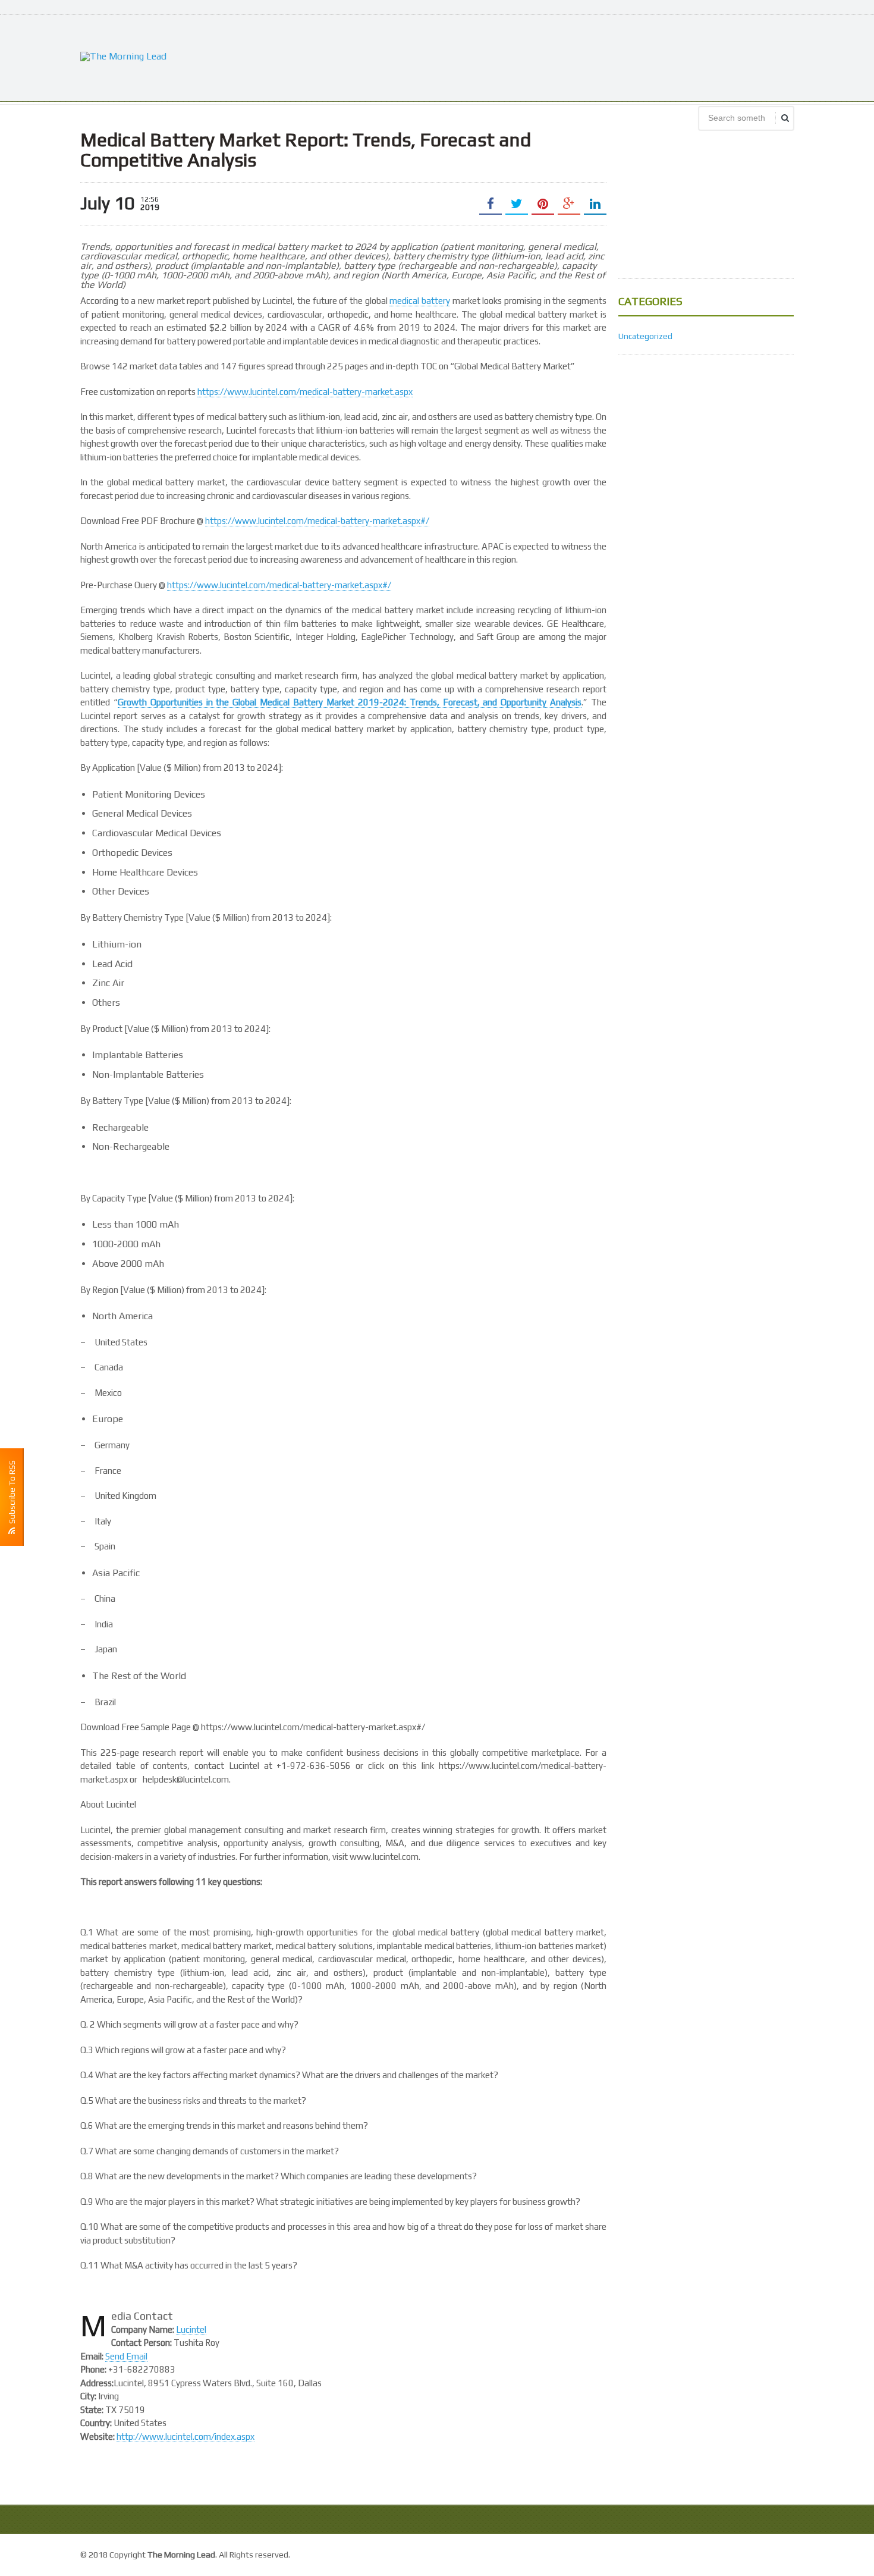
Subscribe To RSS (12, 1494)
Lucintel (191, 2329)
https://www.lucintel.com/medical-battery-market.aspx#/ (317, 521)
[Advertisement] (577, 57)
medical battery (420, 301)
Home (781, 2553)
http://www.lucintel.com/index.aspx (186, 2437)
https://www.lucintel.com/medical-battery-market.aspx (305, 392)
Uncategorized (645, 336)
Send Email (126, 2356)
